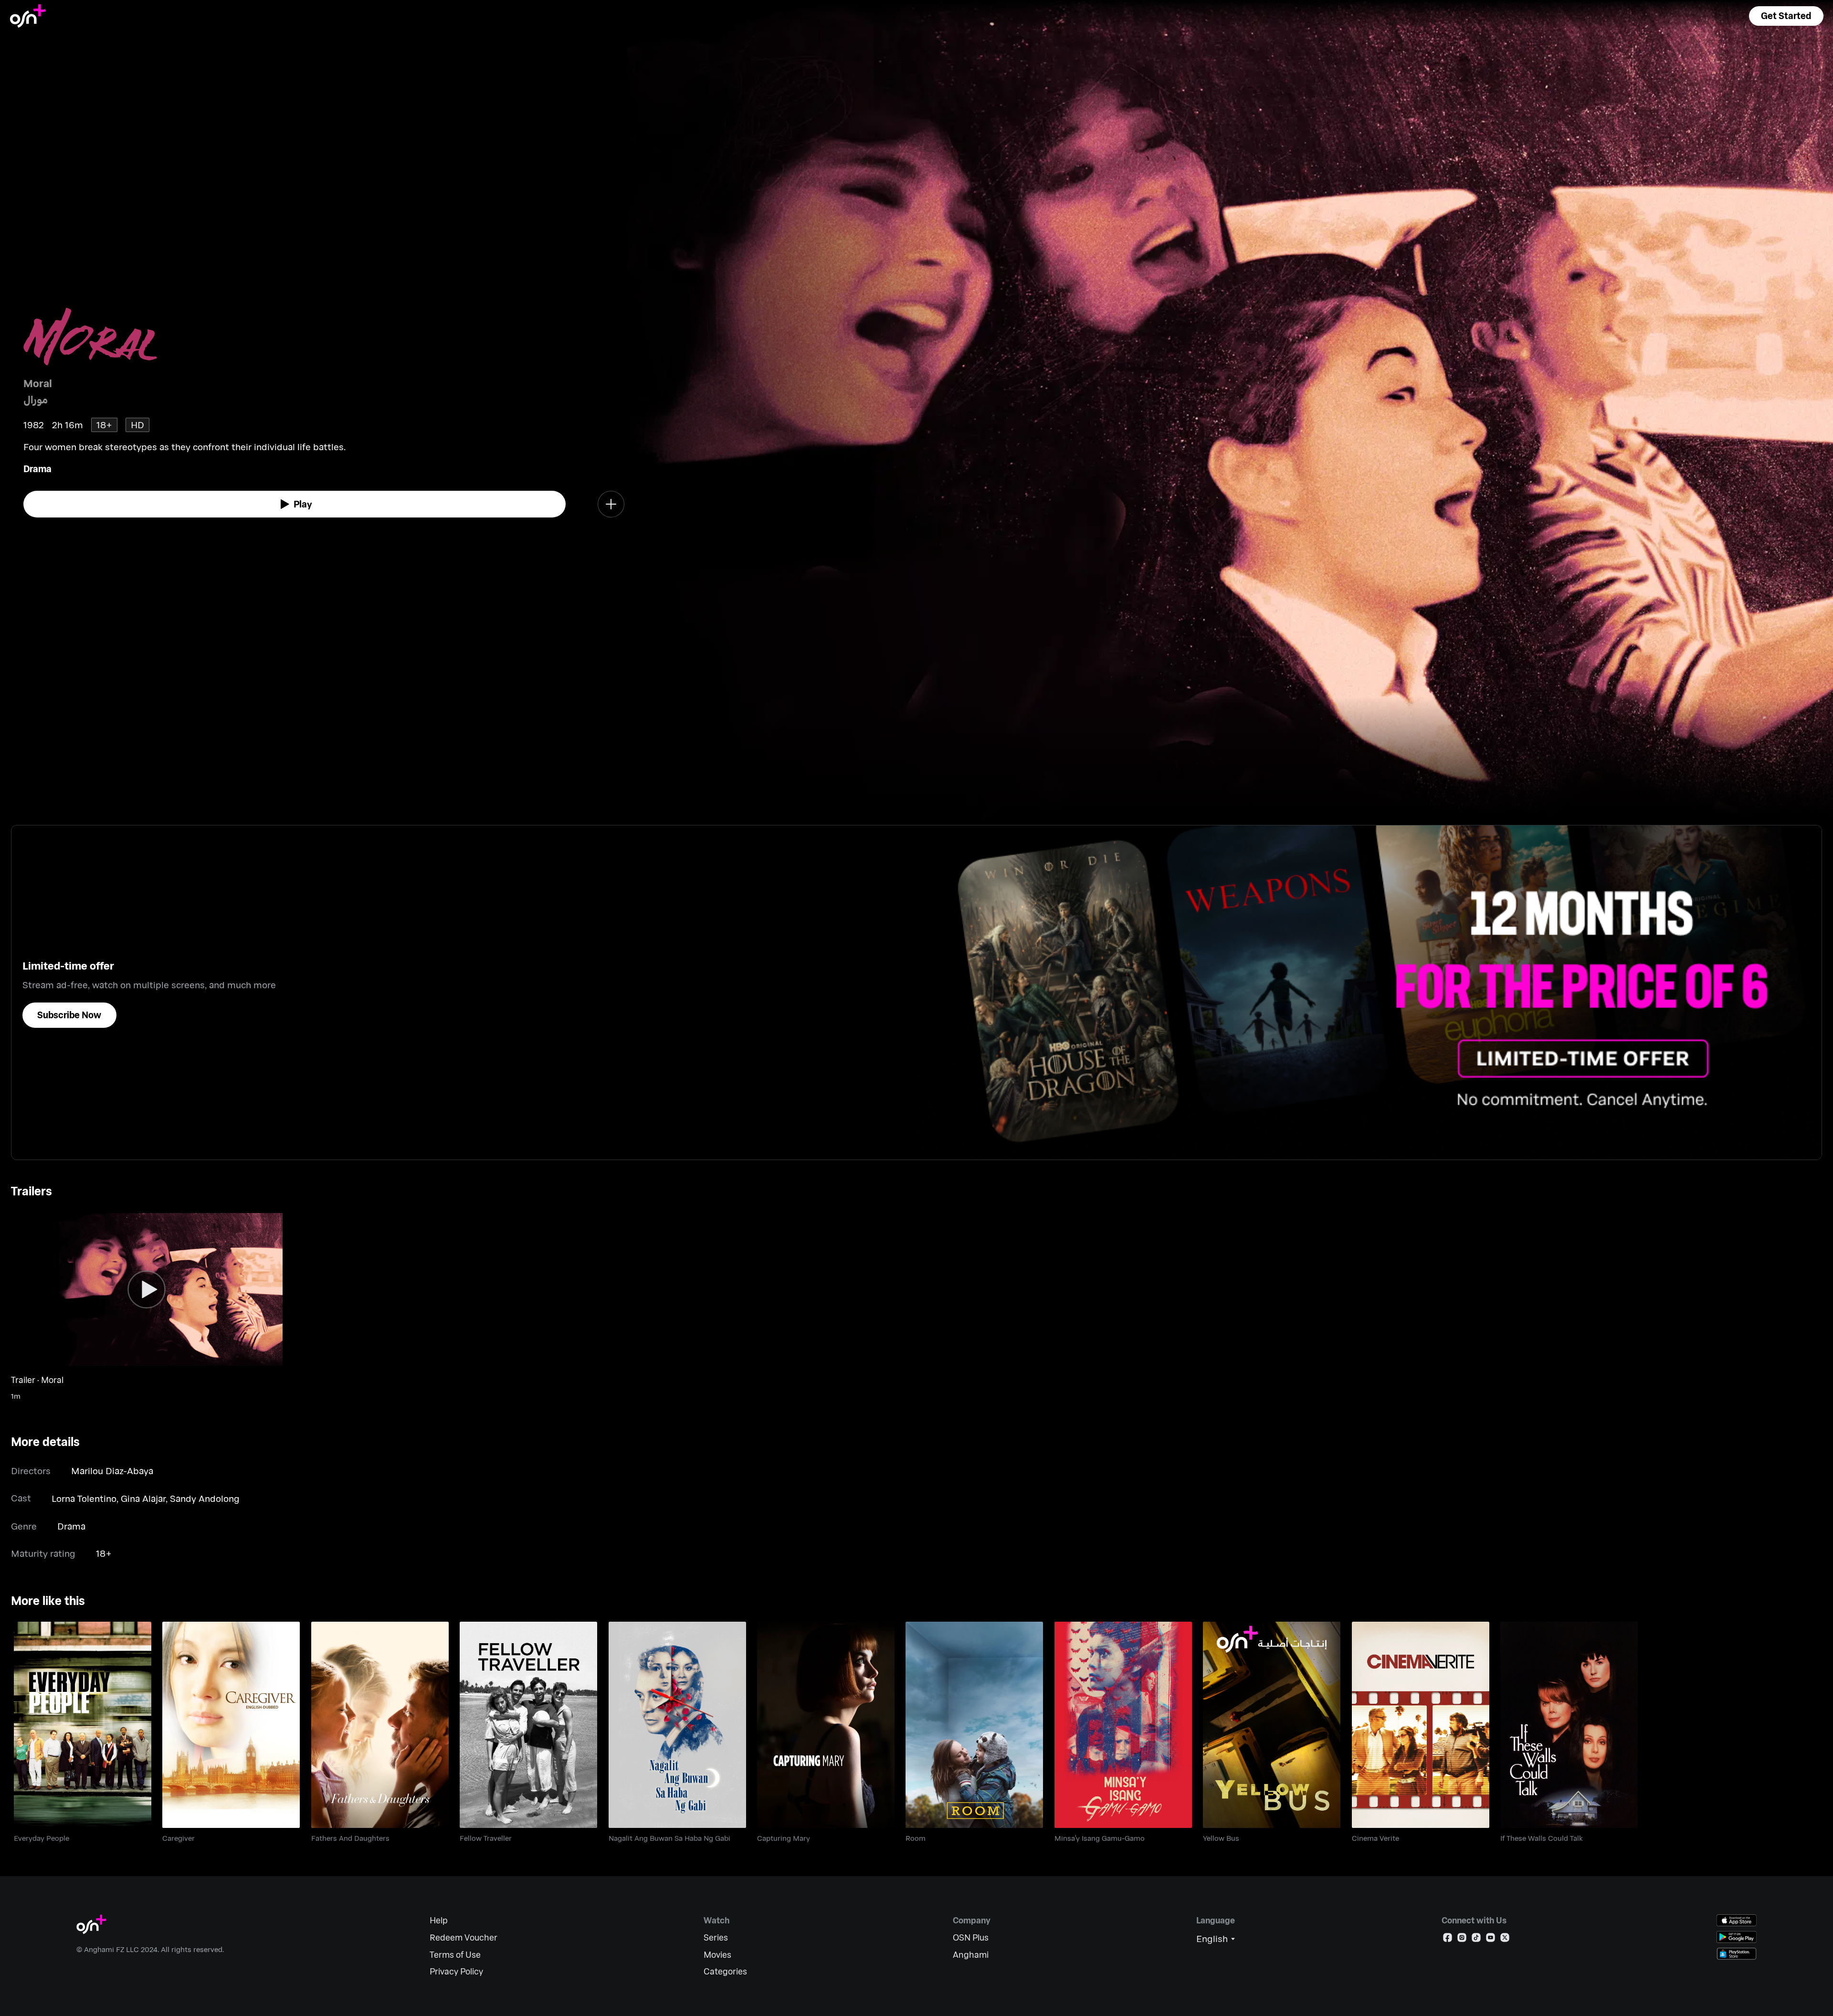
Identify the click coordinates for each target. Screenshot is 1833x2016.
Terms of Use (455, 1955)
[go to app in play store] (1737, 1937)
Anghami (971, 1955)
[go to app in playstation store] (1737, 1954)
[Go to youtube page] (1491, 1939)
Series (716, 1937)
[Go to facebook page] (1448, 1939)
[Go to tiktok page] (1476, 1939)
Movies (717, 1955)
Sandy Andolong (205, 1498)
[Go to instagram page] (1462, 1939)
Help (439, 1920)
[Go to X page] (1505, 1939)
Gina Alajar (143, 1498)
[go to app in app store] (1737, 1920)
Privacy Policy (456, 1971)
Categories (725, 1971)
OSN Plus (971, 1937)
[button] (1786, 16)
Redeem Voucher (464, 1937)
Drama (37, 469)
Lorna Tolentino (84, 1498)
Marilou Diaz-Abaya (112, 1471)
